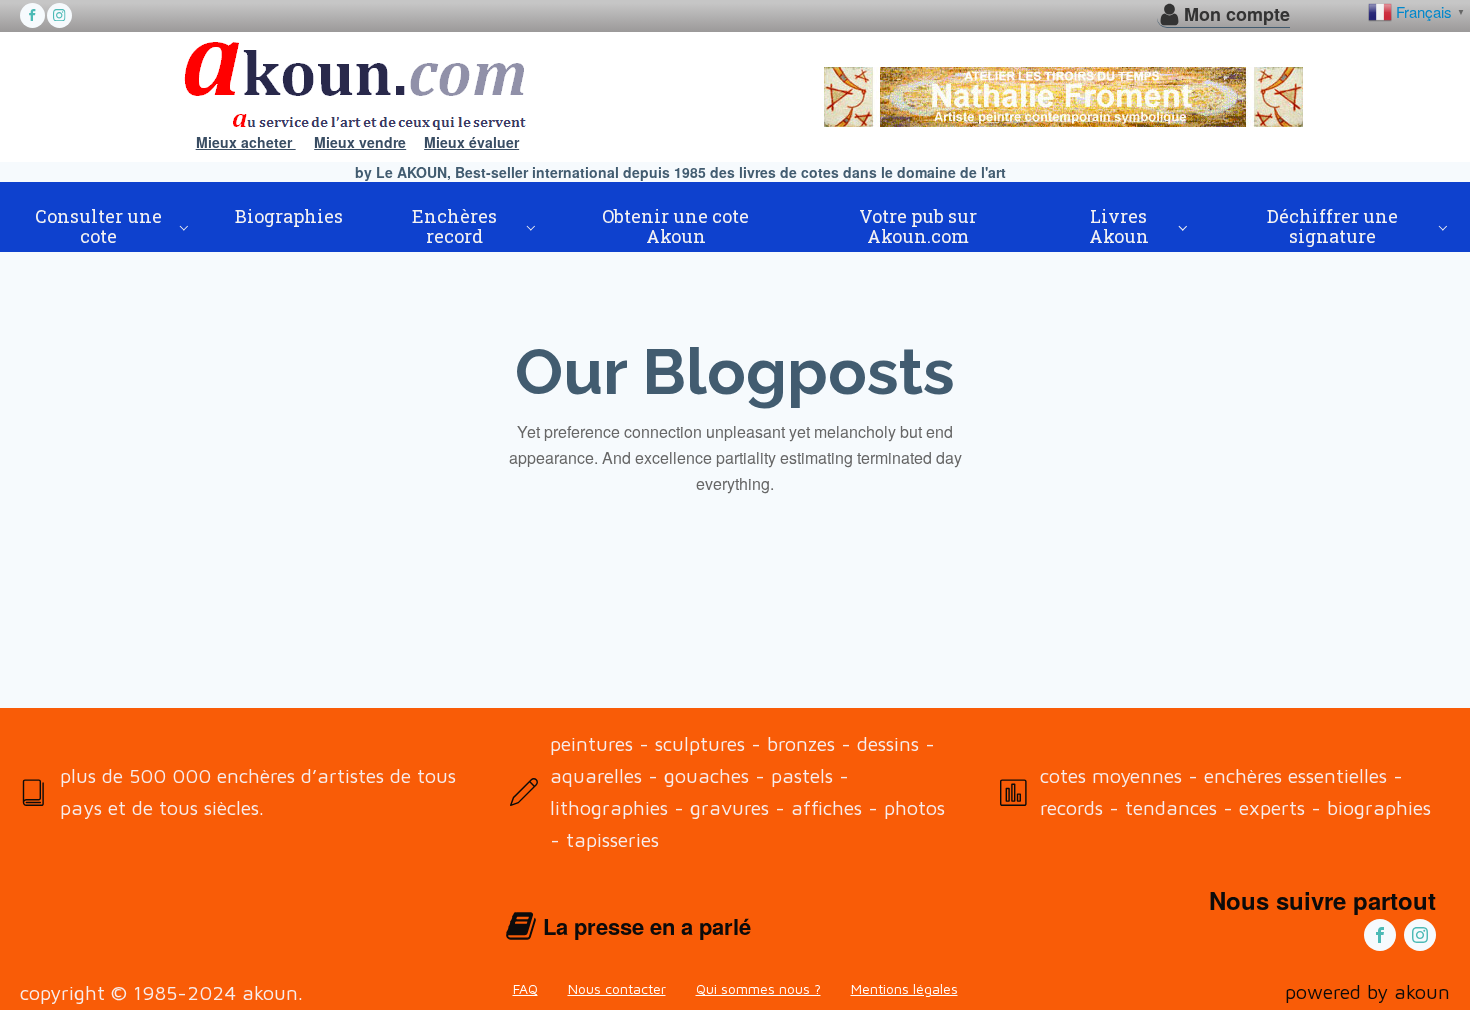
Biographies (289, 216)
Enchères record (454, 226)
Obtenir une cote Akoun (675, 226)
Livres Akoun (1119, 226)
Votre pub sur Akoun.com (918, 226)
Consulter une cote (98, 226)
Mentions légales (904, 988)
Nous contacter (617, 988)
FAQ (525, 988)
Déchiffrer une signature (1332, 226)
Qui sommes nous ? (758, 988)
